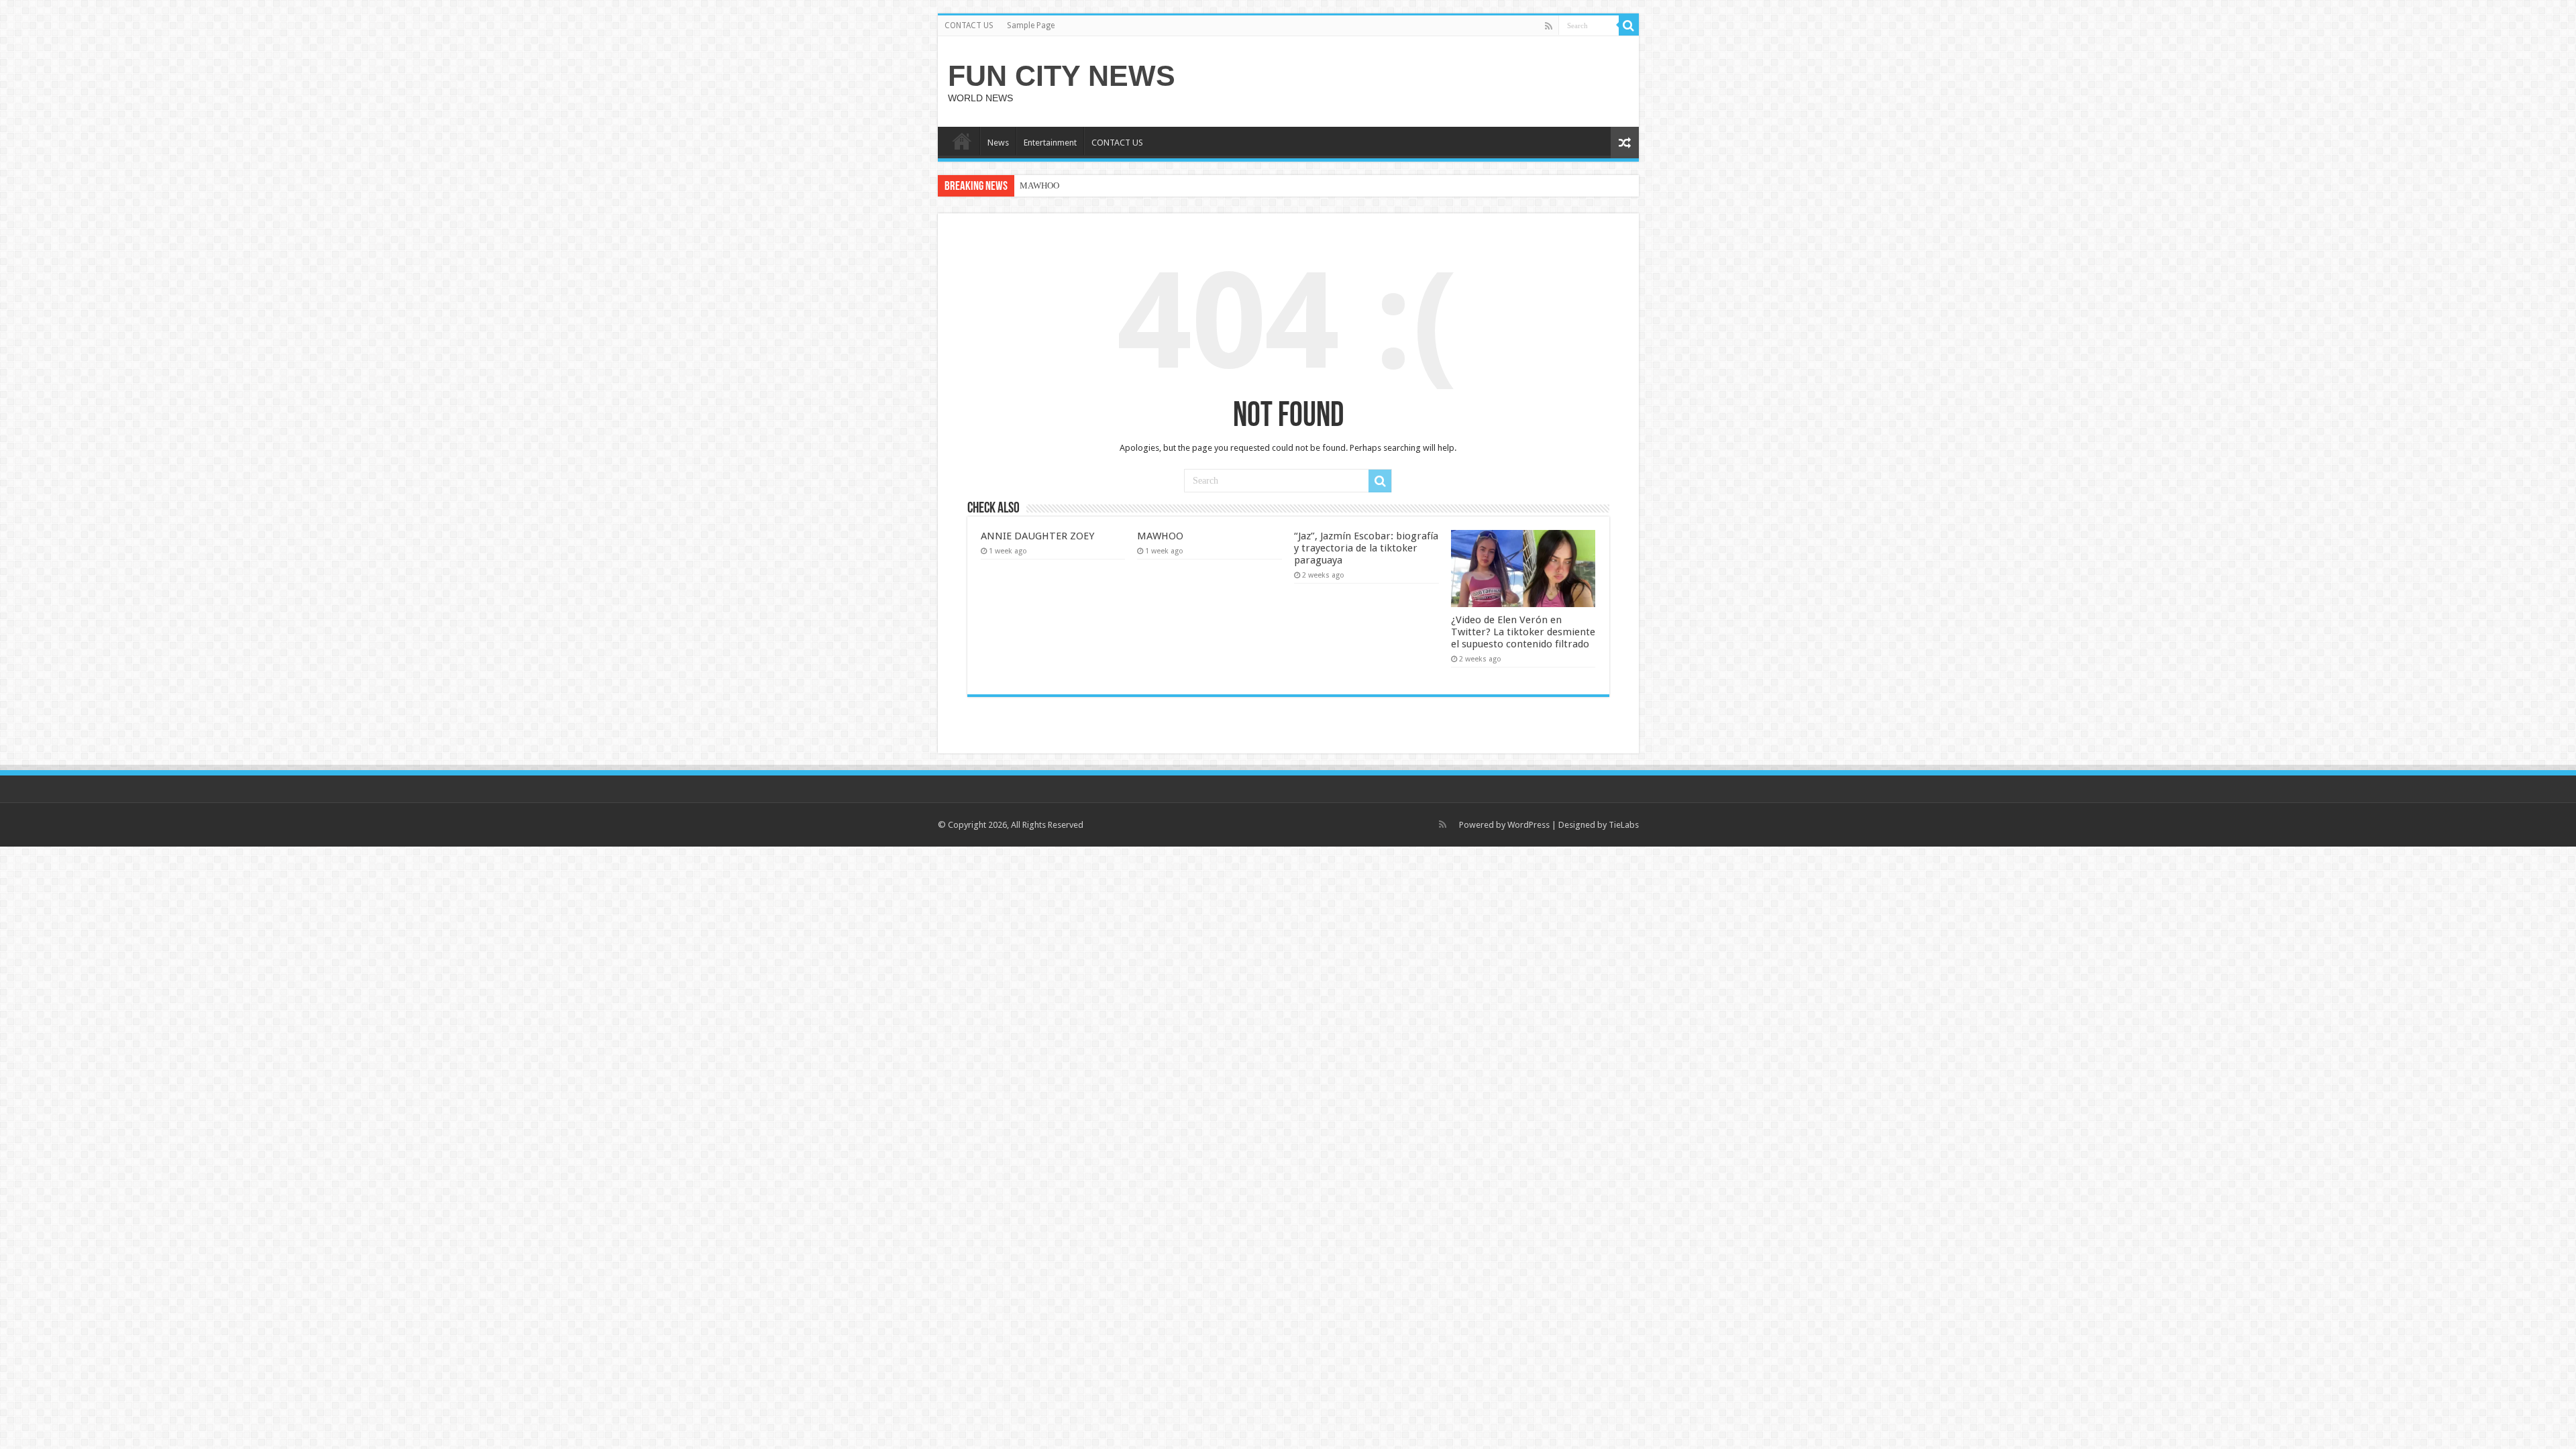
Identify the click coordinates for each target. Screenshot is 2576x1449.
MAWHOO (1039, 185)
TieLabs (1624, 825)
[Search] (1629, 25)
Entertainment (1050, 143)
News (998, 143)
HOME (962, 141)
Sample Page (1031, 25)
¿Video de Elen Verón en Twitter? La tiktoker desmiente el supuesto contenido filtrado (1523, 632)
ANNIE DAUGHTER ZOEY (1037, 536)
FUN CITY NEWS (1062, 76)
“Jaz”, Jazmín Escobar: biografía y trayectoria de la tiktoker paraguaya (1366, 548)
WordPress (1528, 825)
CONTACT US (969, 25)
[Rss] (1549, 26)
